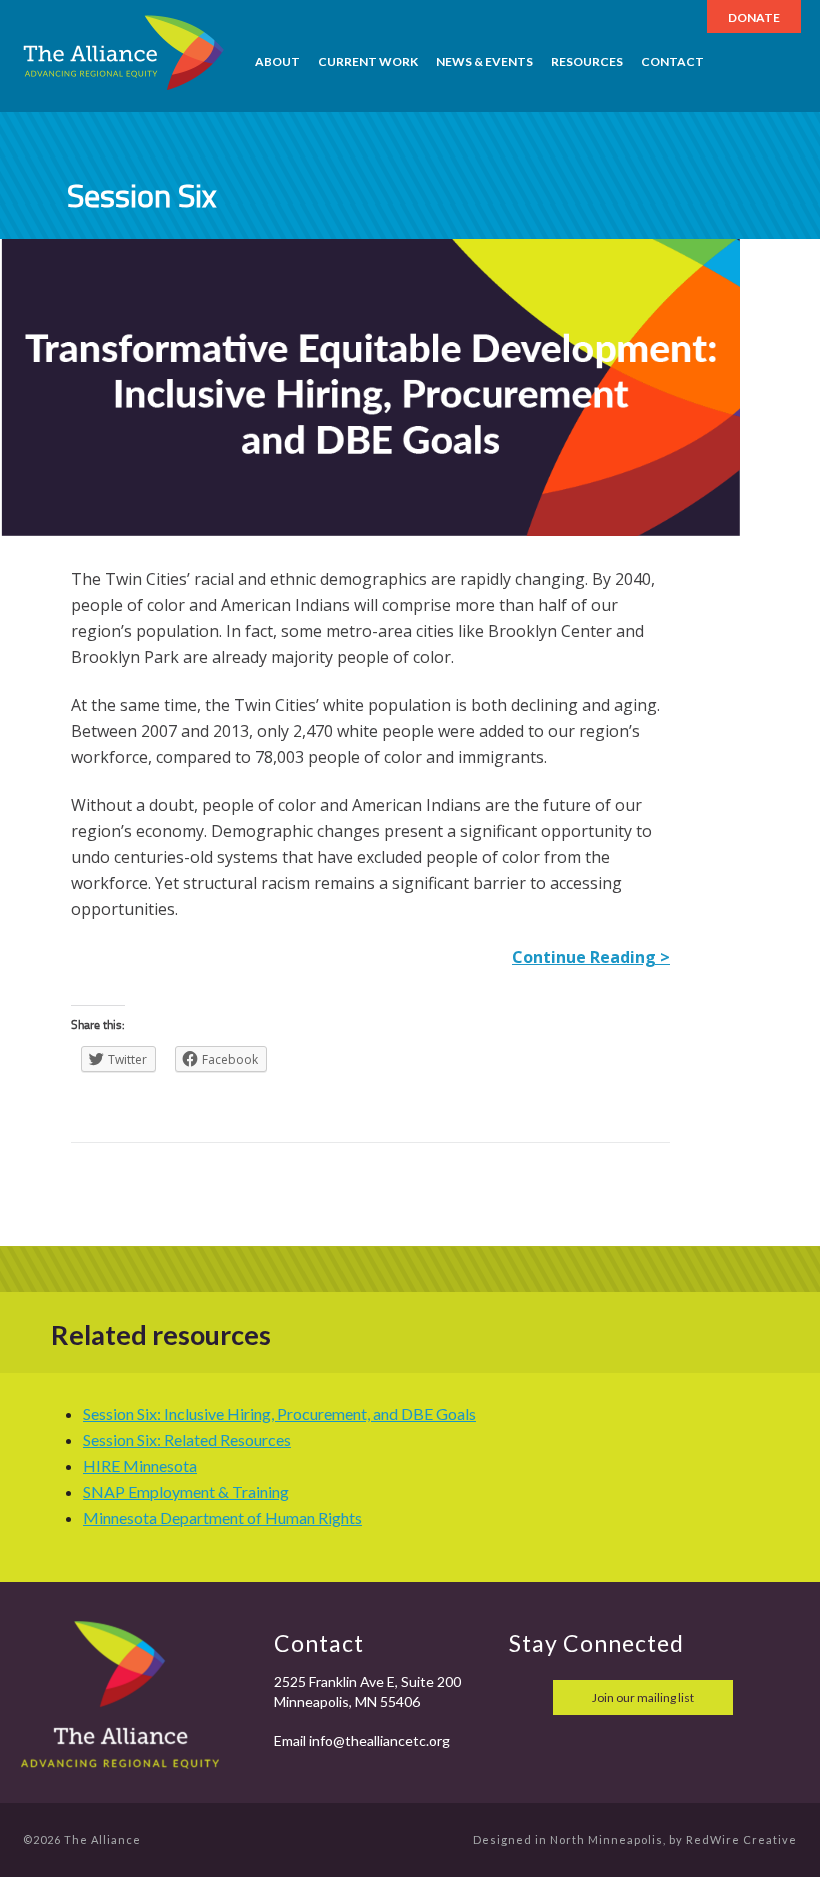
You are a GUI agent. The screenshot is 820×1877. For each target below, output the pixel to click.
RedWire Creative (741, 1839)
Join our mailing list (643, 1697)
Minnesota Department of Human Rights (222, 1517)
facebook (527, 1697)
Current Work (368, 61)
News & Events (484, 61)
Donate (754, 17)
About (277, 61)
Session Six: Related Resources (187, 1439)
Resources (587, 61)
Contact (672, 61)
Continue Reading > (591, 957)
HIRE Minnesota (140, 1465)
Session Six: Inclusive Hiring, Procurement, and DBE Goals (279, 1413)
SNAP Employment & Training (186, 1491)
